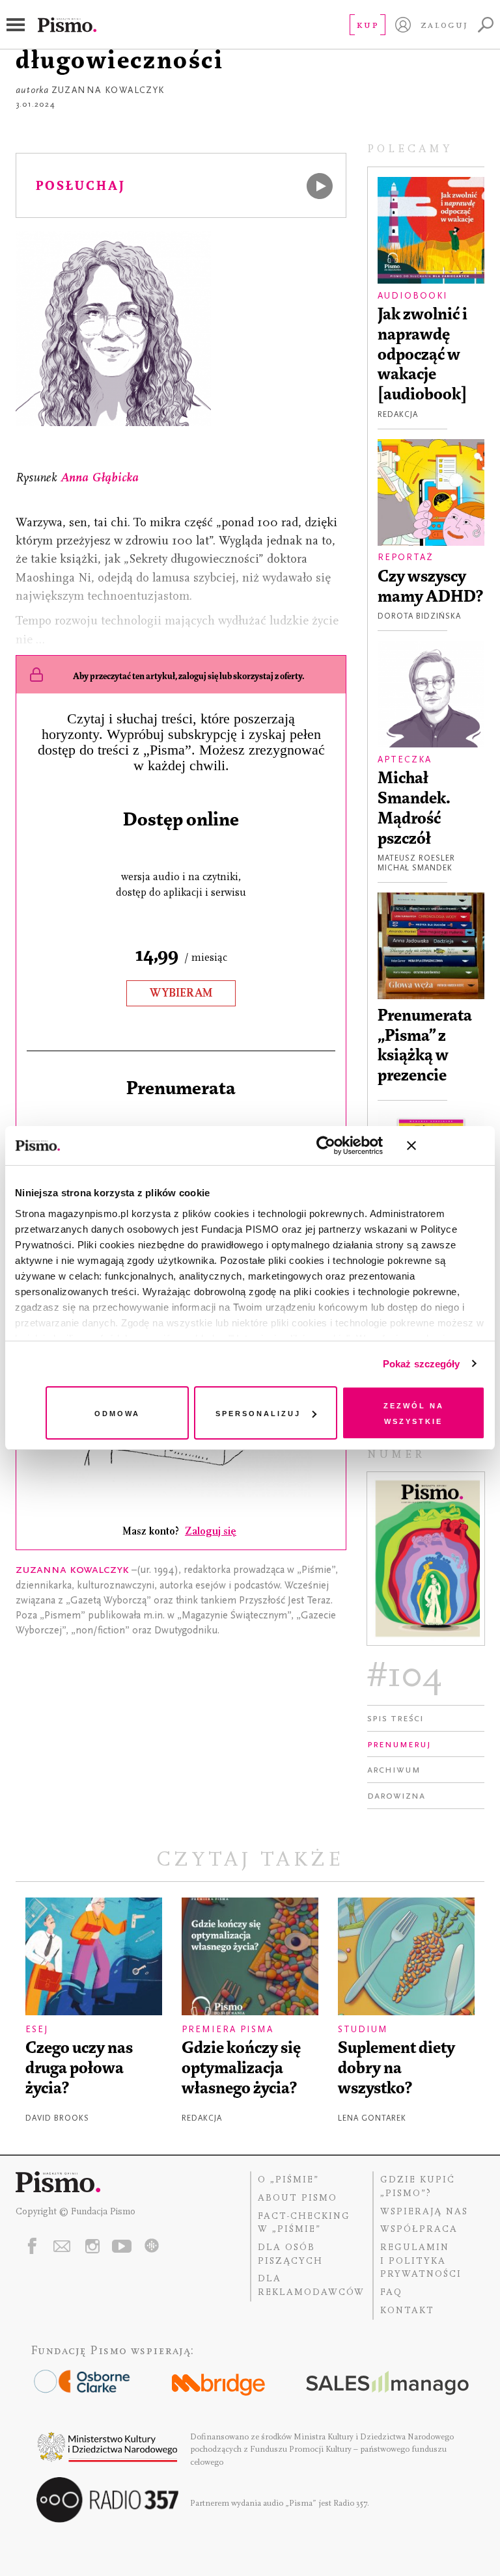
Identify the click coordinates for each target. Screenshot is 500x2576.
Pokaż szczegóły (422, 1364)
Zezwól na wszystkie (414, 1413)
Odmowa (117, 1413)
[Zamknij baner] (446, 1146)
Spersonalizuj (258, 1413)
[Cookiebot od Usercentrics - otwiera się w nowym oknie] (326, 1146)
